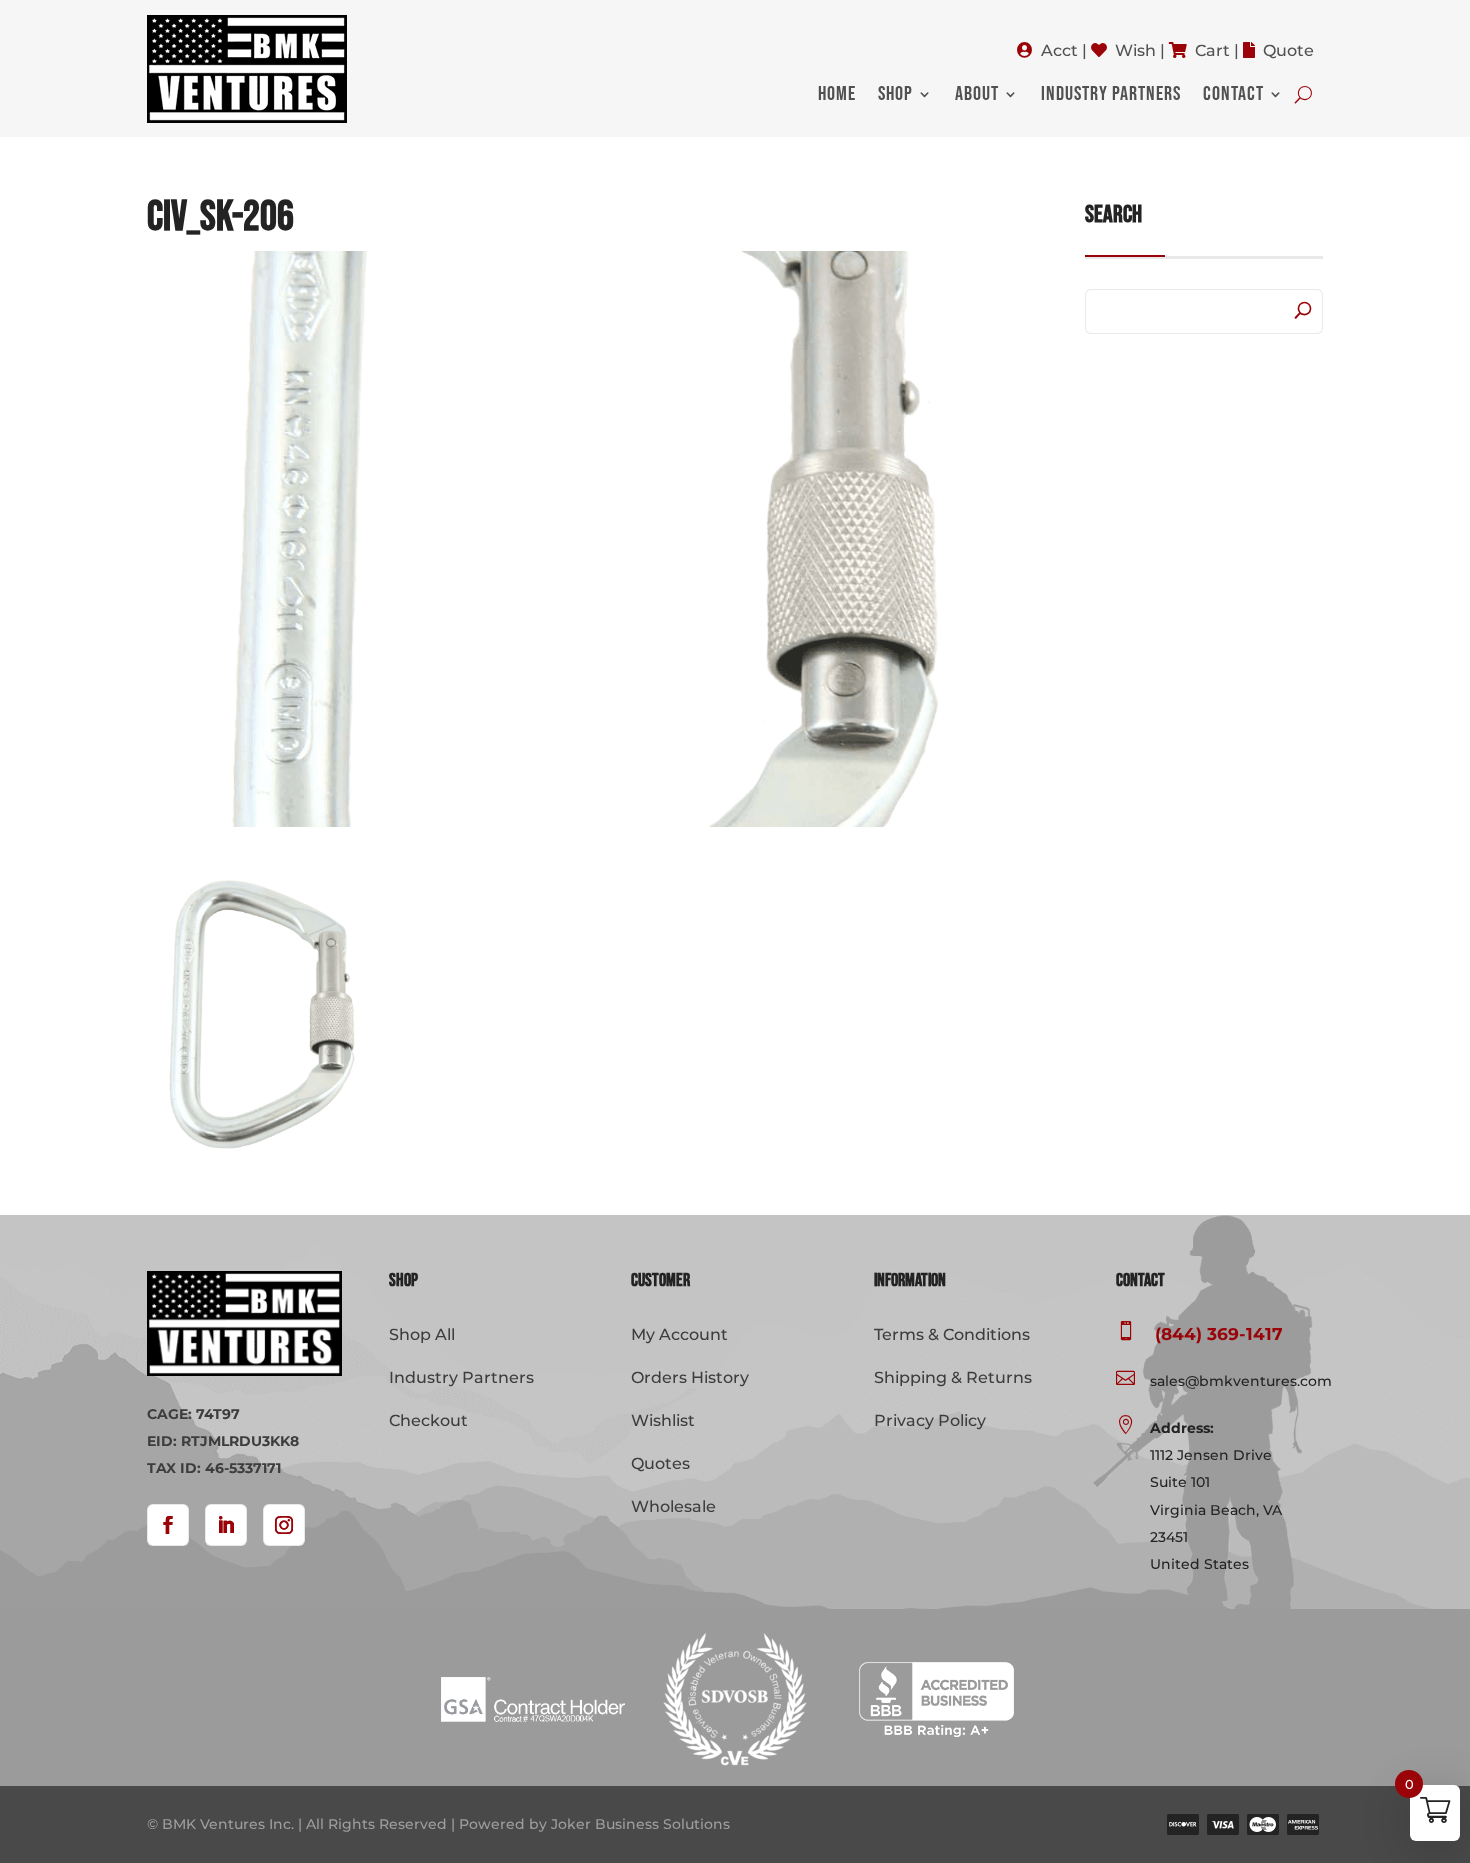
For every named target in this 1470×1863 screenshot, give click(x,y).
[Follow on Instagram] (284, 1525)
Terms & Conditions (952, 1334)
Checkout (428, 1420)
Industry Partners (1111, 96)
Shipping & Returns (953, 1377)
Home (837, 96)
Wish (1135, 50)
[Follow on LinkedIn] (226, 1525)
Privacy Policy (930, 1420)
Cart (1212, 50)
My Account (679, 1334)
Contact (1233, 96)
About (977, 96)
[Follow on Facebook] (168, 1525)
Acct (1059, 50)
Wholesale (673, 1506)
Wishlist (663, 1420)
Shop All (422, 1334)
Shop (895, 96)
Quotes (660, 1463)
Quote (1288, 50)
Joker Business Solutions (640, 1824)
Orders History (690, 1377)
